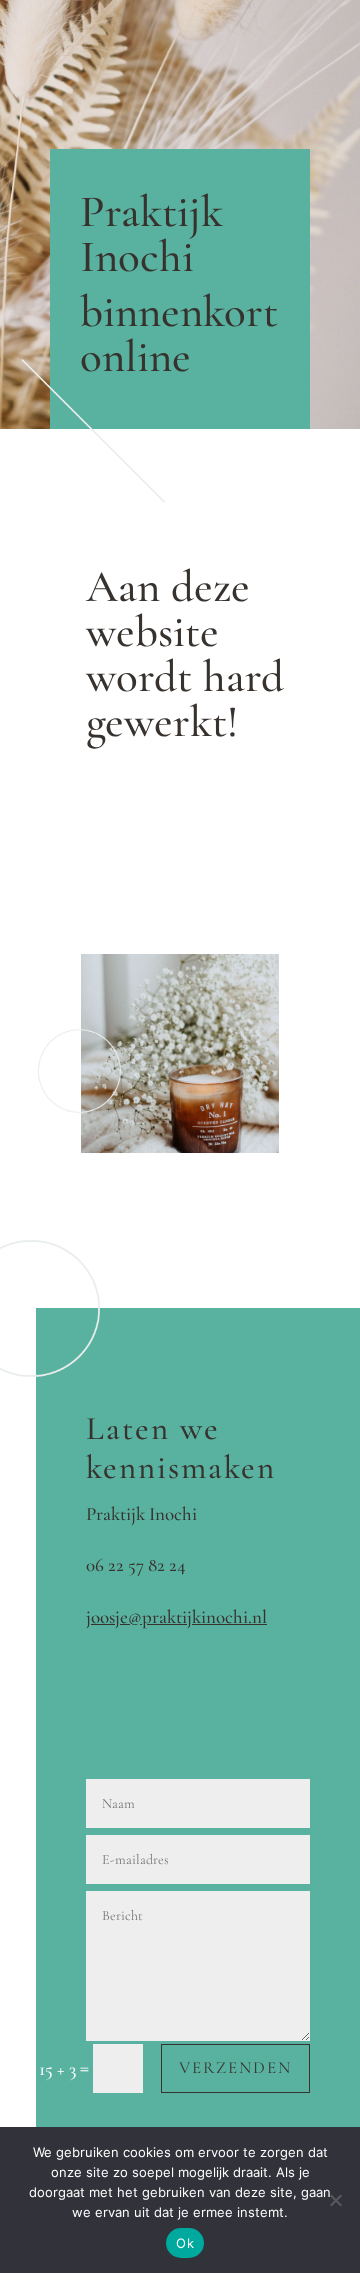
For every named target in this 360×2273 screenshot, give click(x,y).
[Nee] (335, 2200)
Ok (185, 2243)
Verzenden (235, 2067)
